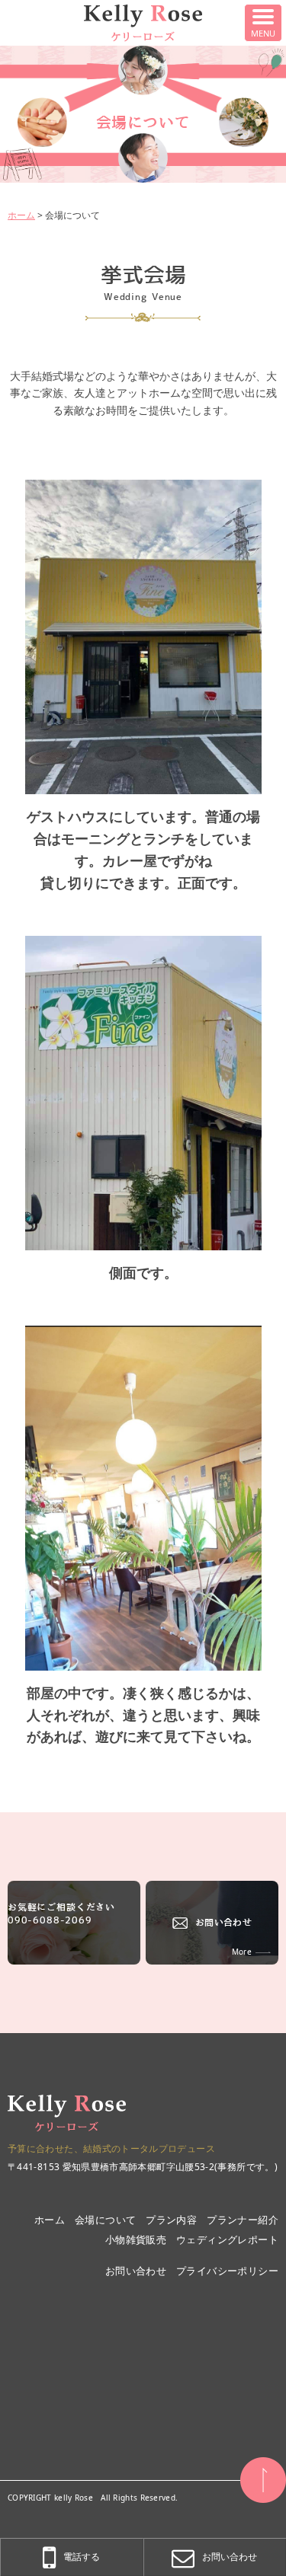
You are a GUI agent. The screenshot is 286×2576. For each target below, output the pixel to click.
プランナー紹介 (243, 2220)
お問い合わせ (223, 1922)
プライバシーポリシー (227, 2271)
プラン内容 (171, 2220)
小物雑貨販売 (136, 2239)
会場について (105, 2220)
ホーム (21, 215)
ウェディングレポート (227, 2239)
